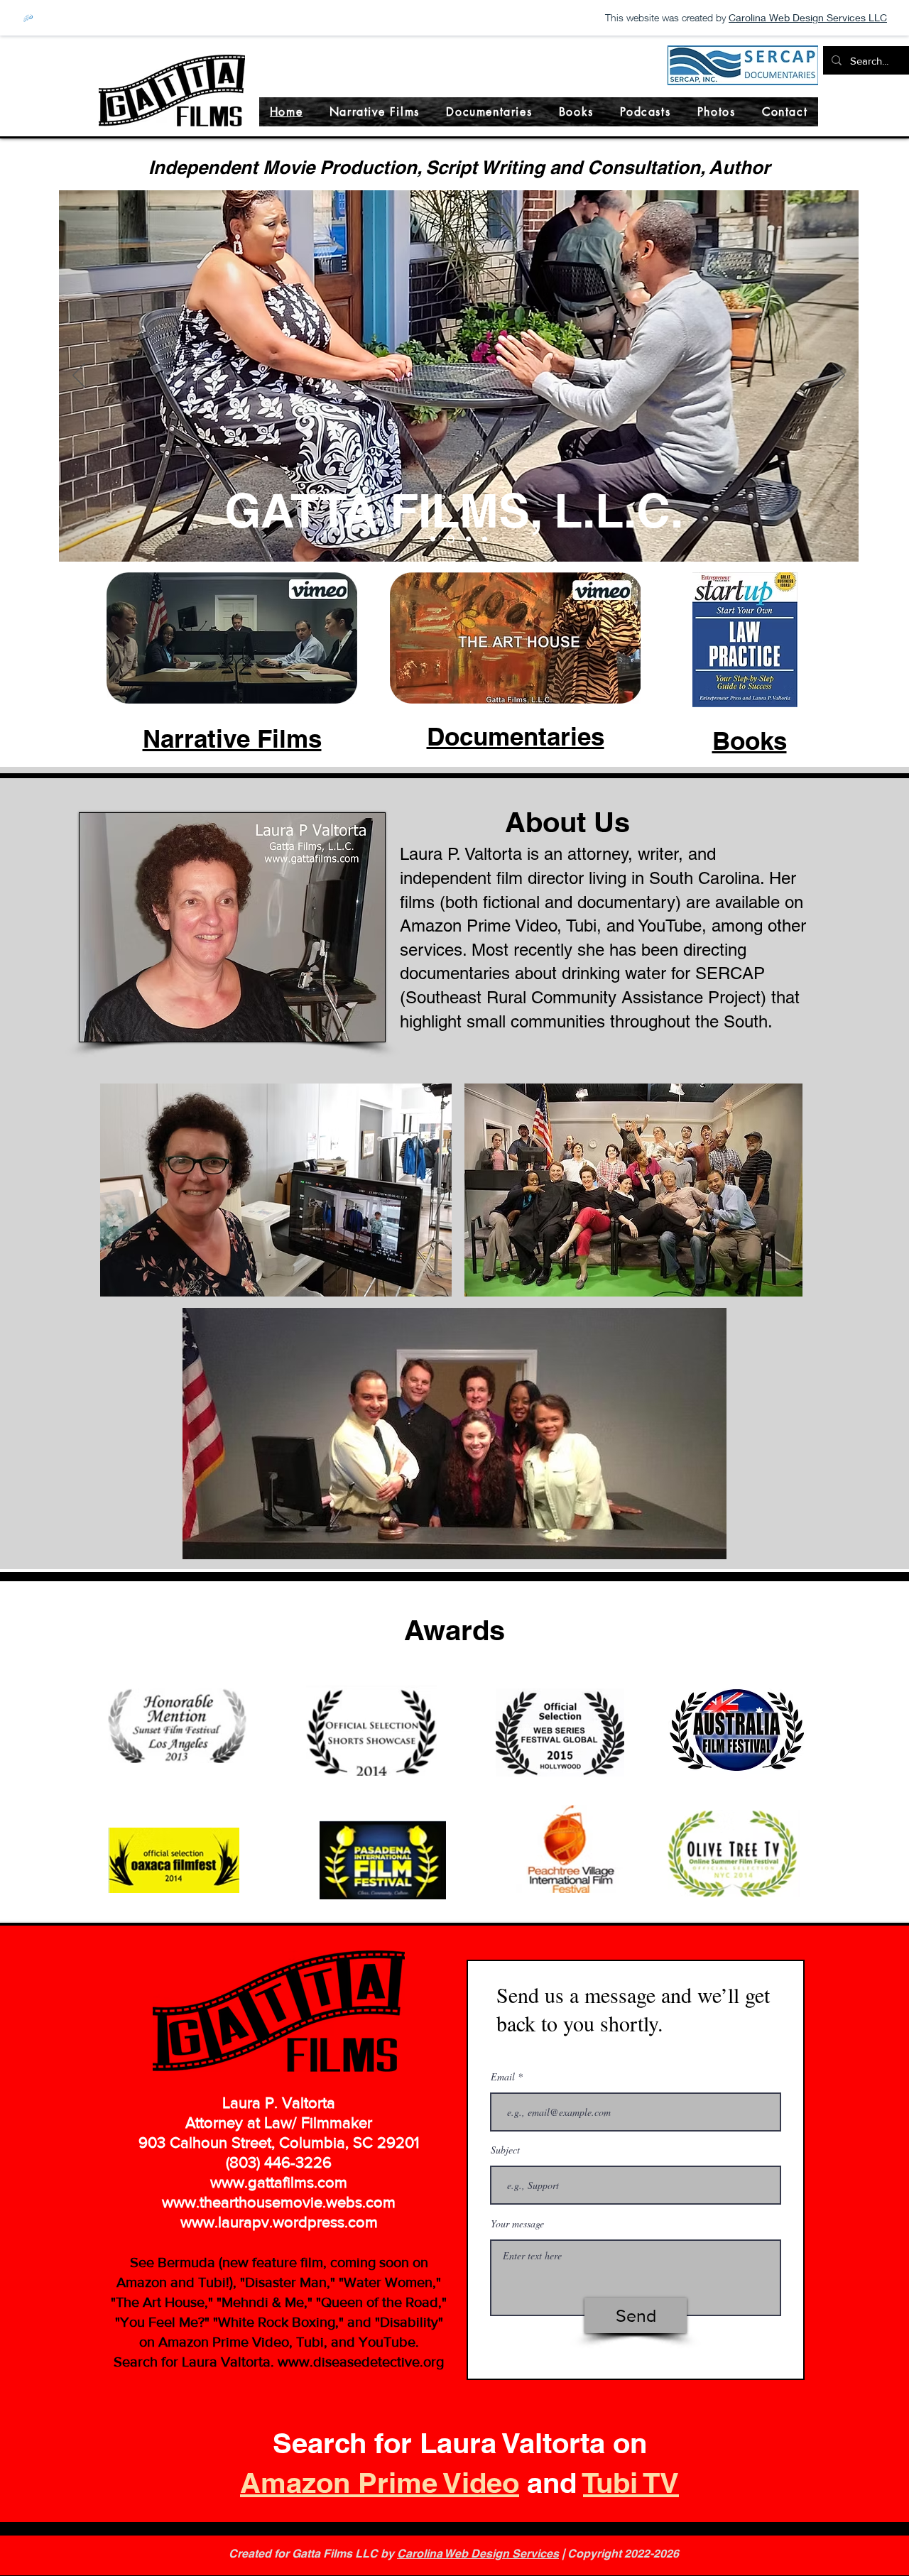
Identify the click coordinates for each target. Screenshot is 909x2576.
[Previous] (79, 376)
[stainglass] (485, 539)
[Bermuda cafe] (451, 539)
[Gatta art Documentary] (468, 539)
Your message (517, 2224)
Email (503, 2077)
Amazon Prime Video (380, 2483)
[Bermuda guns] (433, 539)
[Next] (839, 376)
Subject (505, 2150)
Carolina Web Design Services (478, 2554)
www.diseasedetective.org (361, 2362)
